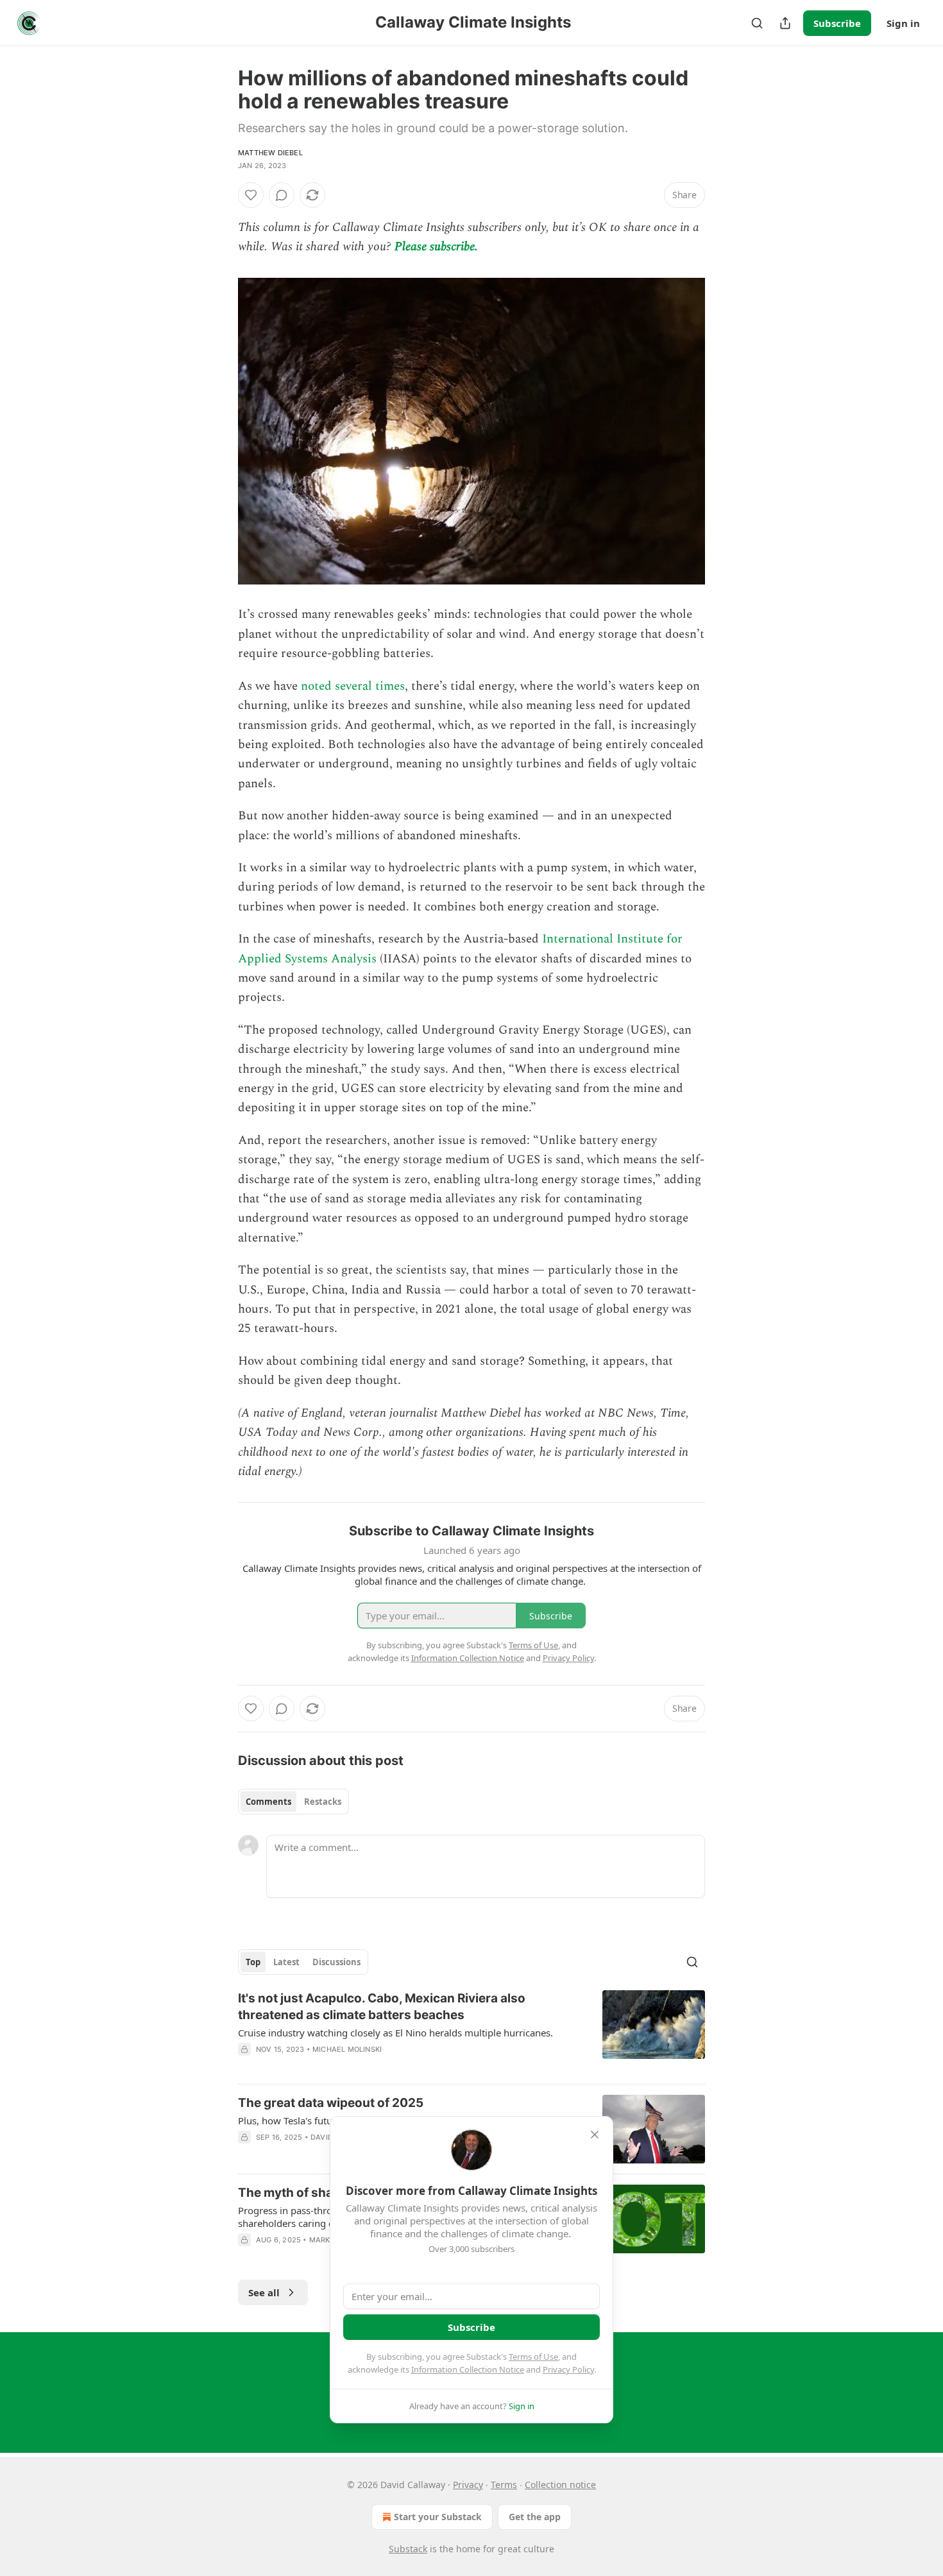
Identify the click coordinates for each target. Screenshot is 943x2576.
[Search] (757, 23)
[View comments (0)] (282, 195)
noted (316, 686)
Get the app (535, 2517)
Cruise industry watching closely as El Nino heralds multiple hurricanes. (395, 2033)
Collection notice (560, 2485)
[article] (471, 2032)
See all (264, 2292)
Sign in (903, 23)
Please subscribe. (436, 247)
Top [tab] (253, 1962)
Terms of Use (533, 2357)
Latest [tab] (286, 1962)
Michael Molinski (347, 2049)
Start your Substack (438, 2517)
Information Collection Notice (468, 2369)
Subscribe (837, 23)
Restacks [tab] (323, 1802)
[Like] (251, 195)
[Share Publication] (785, 23)
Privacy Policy (568, 2369)
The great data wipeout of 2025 (331, 2103)
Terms (504, 2485)
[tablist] (293, 1802)
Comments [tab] (268, 1802)
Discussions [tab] (336, 1962)
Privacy (468, 2485)
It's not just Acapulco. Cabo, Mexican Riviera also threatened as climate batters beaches (382, 2007)
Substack (408, 2549)
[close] (595, 2135)
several (353, 686)
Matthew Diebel (270, 153)
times (390, 686)
